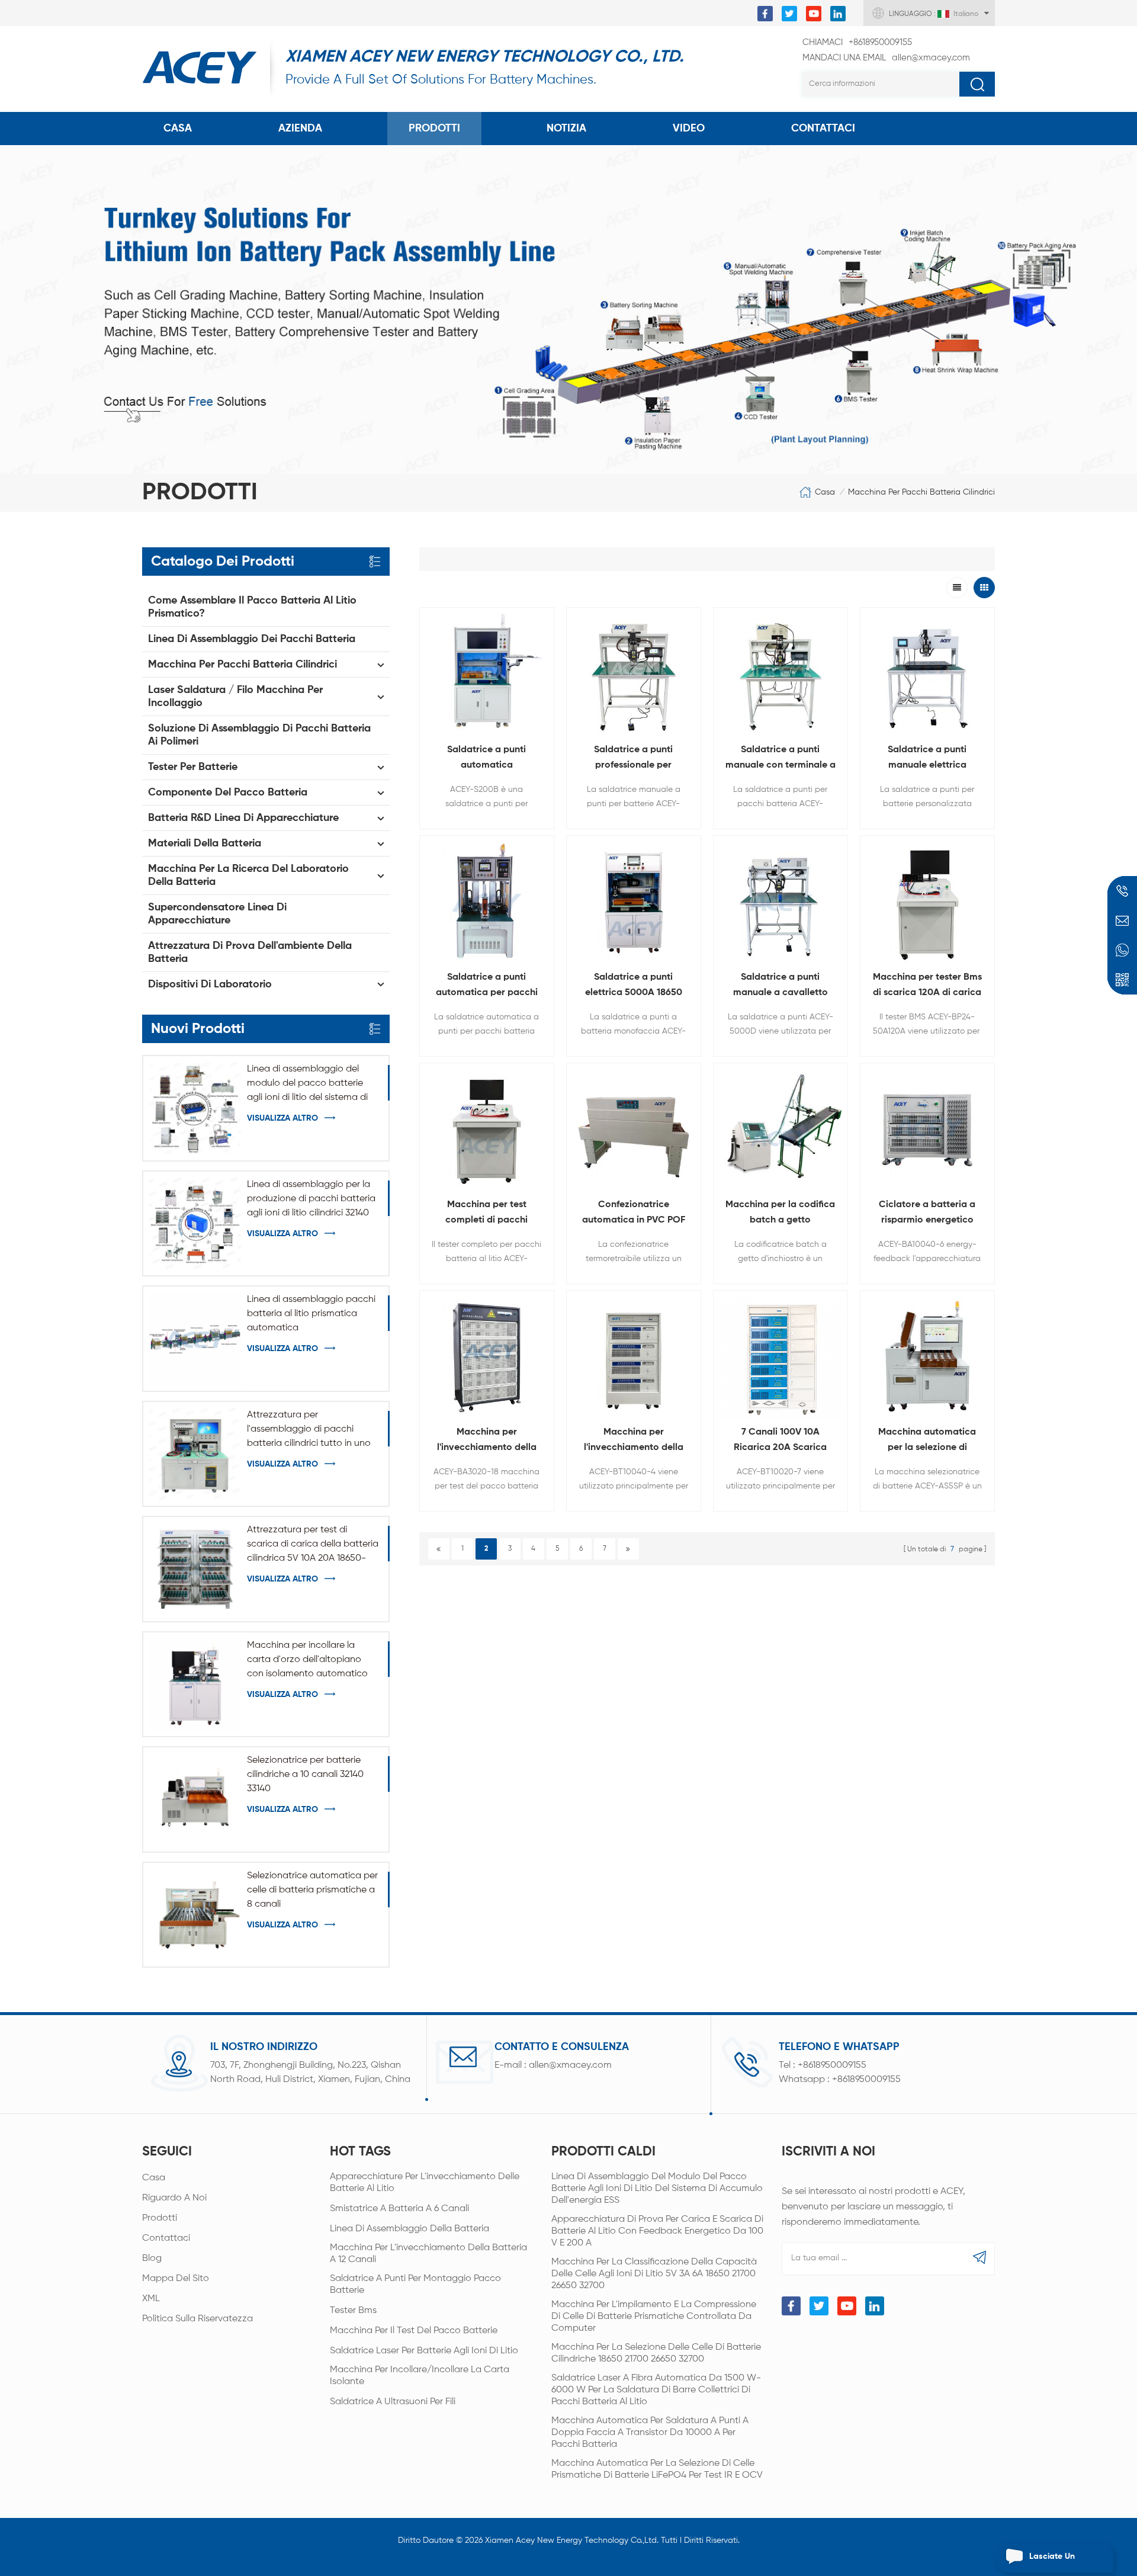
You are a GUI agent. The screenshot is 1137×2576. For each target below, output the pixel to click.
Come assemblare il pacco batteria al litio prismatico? (252, 607)
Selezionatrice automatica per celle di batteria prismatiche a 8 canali (312, 1890)
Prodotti (434, 129)
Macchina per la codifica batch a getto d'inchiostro (780, 1214)
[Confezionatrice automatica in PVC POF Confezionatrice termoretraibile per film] (634, 1130)
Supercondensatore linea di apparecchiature (217, 914)
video (689, 129)
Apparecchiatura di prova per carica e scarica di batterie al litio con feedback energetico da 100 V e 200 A (657, 2231)
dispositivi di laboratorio (210, 984)
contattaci (823, 129)
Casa (178, 129)
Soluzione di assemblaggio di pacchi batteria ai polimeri (259, 735)
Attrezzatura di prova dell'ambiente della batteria (250, 952)
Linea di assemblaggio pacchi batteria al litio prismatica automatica (311, 1314)
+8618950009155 (857, 42)
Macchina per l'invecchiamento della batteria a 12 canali (428, 2254)
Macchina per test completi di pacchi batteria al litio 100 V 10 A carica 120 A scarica (486, 1214)
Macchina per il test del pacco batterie (414, 2331)
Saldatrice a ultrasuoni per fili (393, 2402)
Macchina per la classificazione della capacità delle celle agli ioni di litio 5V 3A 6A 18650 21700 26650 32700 (654, 2274)
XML (151, 2299)
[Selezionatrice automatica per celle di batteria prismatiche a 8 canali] (195, 1915)
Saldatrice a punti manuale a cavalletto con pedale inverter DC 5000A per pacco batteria (780, 987)
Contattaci (166, 2238)
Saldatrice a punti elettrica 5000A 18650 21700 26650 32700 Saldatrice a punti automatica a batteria (633, 987)
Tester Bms (353, 2311)
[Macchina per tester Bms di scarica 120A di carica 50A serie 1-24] (927, 903)
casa (154, 2178)
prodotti (160, 2218)
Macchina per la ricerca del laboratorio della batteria (248, 875)
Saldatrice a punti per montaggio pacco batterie (415, 2285)
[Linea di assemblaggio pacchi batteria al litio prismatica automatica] (195, 1338)
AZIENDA (300, 129)
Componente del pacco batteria (228, 793)
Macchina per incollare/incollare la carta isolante (420, 2376)
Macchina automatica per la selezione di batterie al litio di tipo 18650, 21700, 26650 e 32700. (927, 1441)
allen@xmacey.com (886, 58)
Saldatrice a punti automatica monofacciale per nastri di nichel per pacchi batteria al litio (487, 759)
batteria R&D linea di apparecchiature (243, 818)
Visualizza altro (282, 1118)
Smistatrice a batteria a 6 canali (399, 2209)
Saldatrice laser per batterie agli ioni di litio (424, 2351)
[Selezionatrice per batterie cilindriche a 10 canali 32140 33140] (195, 1799)
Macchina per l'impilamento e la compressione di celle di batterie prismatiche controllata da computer (654, 2317)
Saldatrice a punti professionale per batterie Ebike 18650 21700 (633, 759)
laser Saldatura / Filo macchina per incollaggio (235, 697)
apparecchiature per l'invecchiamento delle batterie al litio (425, 2183)
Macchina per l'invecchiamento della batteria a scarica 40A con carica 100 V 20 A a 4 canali (634, 1441)
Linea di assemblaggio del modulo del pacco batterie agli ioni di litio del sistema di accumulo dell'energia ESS (307, 1085)
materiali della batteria (205, 843)
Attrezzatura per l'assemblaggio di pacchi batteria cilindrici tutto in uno (309, 1429)
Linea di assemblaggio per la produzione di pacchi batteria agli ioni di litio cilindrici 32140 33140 (311, 1200)
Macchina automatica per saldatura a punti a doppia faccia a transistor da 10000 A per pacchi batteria (650, 2433)
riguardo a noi (174, 2198)
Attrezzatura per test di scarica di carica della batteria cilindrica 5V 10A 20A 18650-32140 (313, 1545)
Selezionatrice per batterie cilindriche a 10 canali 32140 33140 (305, 1775)
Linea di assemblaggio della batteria (409, 2229)
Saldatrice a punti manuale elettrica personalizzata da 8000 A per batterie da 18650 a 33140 (927, 759)
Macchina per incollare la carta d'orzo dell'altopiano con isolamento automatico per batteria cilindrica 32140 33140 (307, 1661)
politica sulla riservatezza (197, 2319)
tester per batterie (193, 767)
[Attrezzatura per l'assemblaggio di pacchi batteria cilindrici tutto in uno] (195, 1454)
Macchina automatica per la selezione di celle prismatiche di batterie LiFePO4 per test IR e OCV (657, 2469)
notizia (566, 129)
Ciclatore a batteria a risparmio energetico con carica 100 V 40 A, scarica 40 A (927, 1214)
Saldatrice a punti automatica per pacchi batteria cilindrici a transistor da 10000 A (487, 987)
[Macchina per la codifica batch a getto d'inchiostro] (781, 1130)
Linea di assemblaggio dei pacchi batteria (252, 639)
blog (152, 2259)
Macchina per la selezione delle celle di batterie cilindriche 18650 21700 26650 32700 (656, 2353)
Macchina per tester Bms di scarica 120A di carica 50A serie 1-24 (927, 987)
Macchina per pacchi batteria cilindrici (921, 492)
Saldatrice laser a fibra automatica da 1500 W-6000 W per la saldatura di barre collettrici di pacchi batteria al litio (656, 2390)
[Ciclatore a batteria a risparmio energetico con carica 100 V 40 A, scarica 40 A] (927, 1130)
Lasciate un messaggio (1052, 2562)
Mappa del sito (176, 2279)
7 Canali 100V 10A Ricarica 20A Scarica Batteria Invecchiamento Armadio (780, 1441)
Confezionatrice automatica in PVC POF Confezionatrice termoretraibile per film (634, 1214)
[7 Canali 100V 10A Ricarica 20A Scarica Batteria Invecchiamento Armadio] (781, 1358)
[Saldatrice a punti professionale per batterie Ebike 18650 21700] (634, 675)
